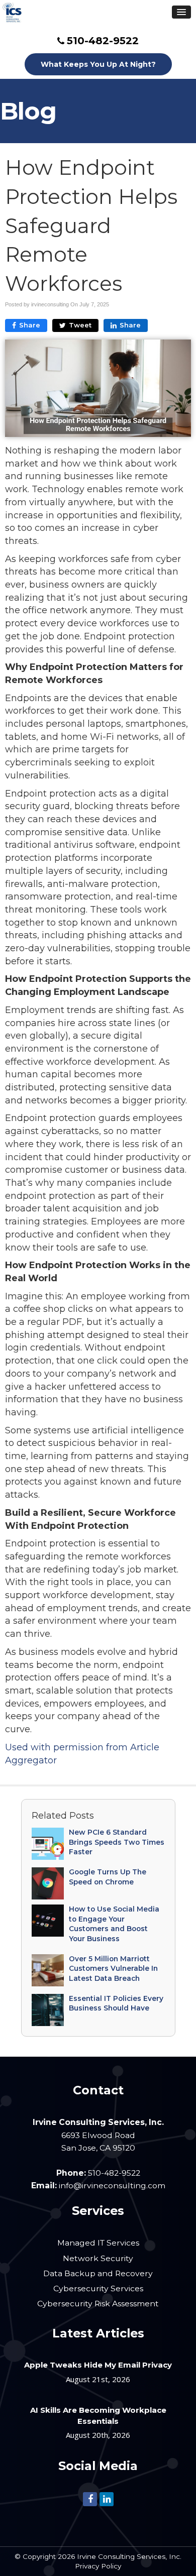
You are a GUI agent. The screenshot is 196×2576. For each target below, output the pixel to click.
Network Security (98, 2258)
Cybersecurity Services (98, 2288)
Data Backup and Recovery (98, 2273)
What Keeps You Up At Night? (98, 64)
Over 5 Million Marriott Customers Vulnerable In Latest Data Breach (113, 1969)
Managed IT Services (98, 2243)
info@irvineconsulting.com (112, 2186)
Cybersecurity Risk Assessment (98, 2304)
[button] (181, 12)
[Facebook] (90, 2498)
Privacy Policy (98, 2566)
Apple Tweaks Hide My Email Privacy (98, 2365)
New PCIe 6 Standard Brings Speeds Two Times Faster (117, 1842)
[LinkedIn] (107, 2498)
